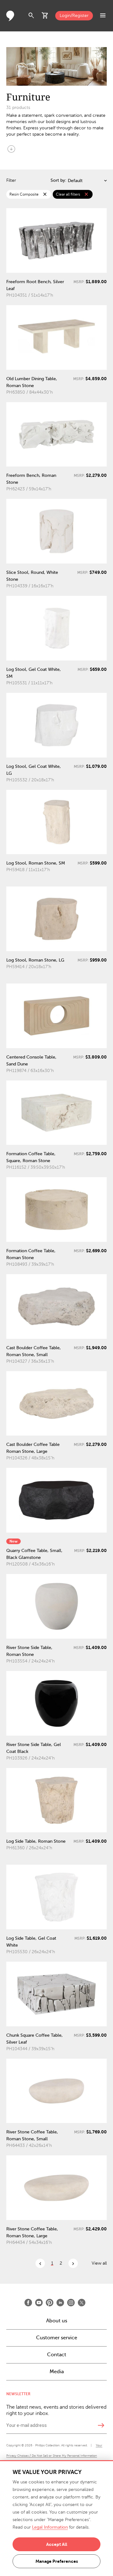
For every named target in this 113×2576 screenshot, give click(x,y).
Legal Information (50, 2527)
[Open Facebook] (28, 2303)
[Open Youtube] (39, 2303)
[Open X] (82, 2303)
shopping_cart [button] (45, 16)
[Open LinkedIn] (60, 2303)
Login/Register (74, 16)
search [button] (31, 16)
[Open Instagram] (71, 2303)
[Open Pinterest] (50, 2303)
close (45, 194)
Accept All (57, 2544)
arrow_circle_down (11, 149)
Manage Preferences (57, 2561)
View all (99, 2263)
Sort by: (58, 180)
